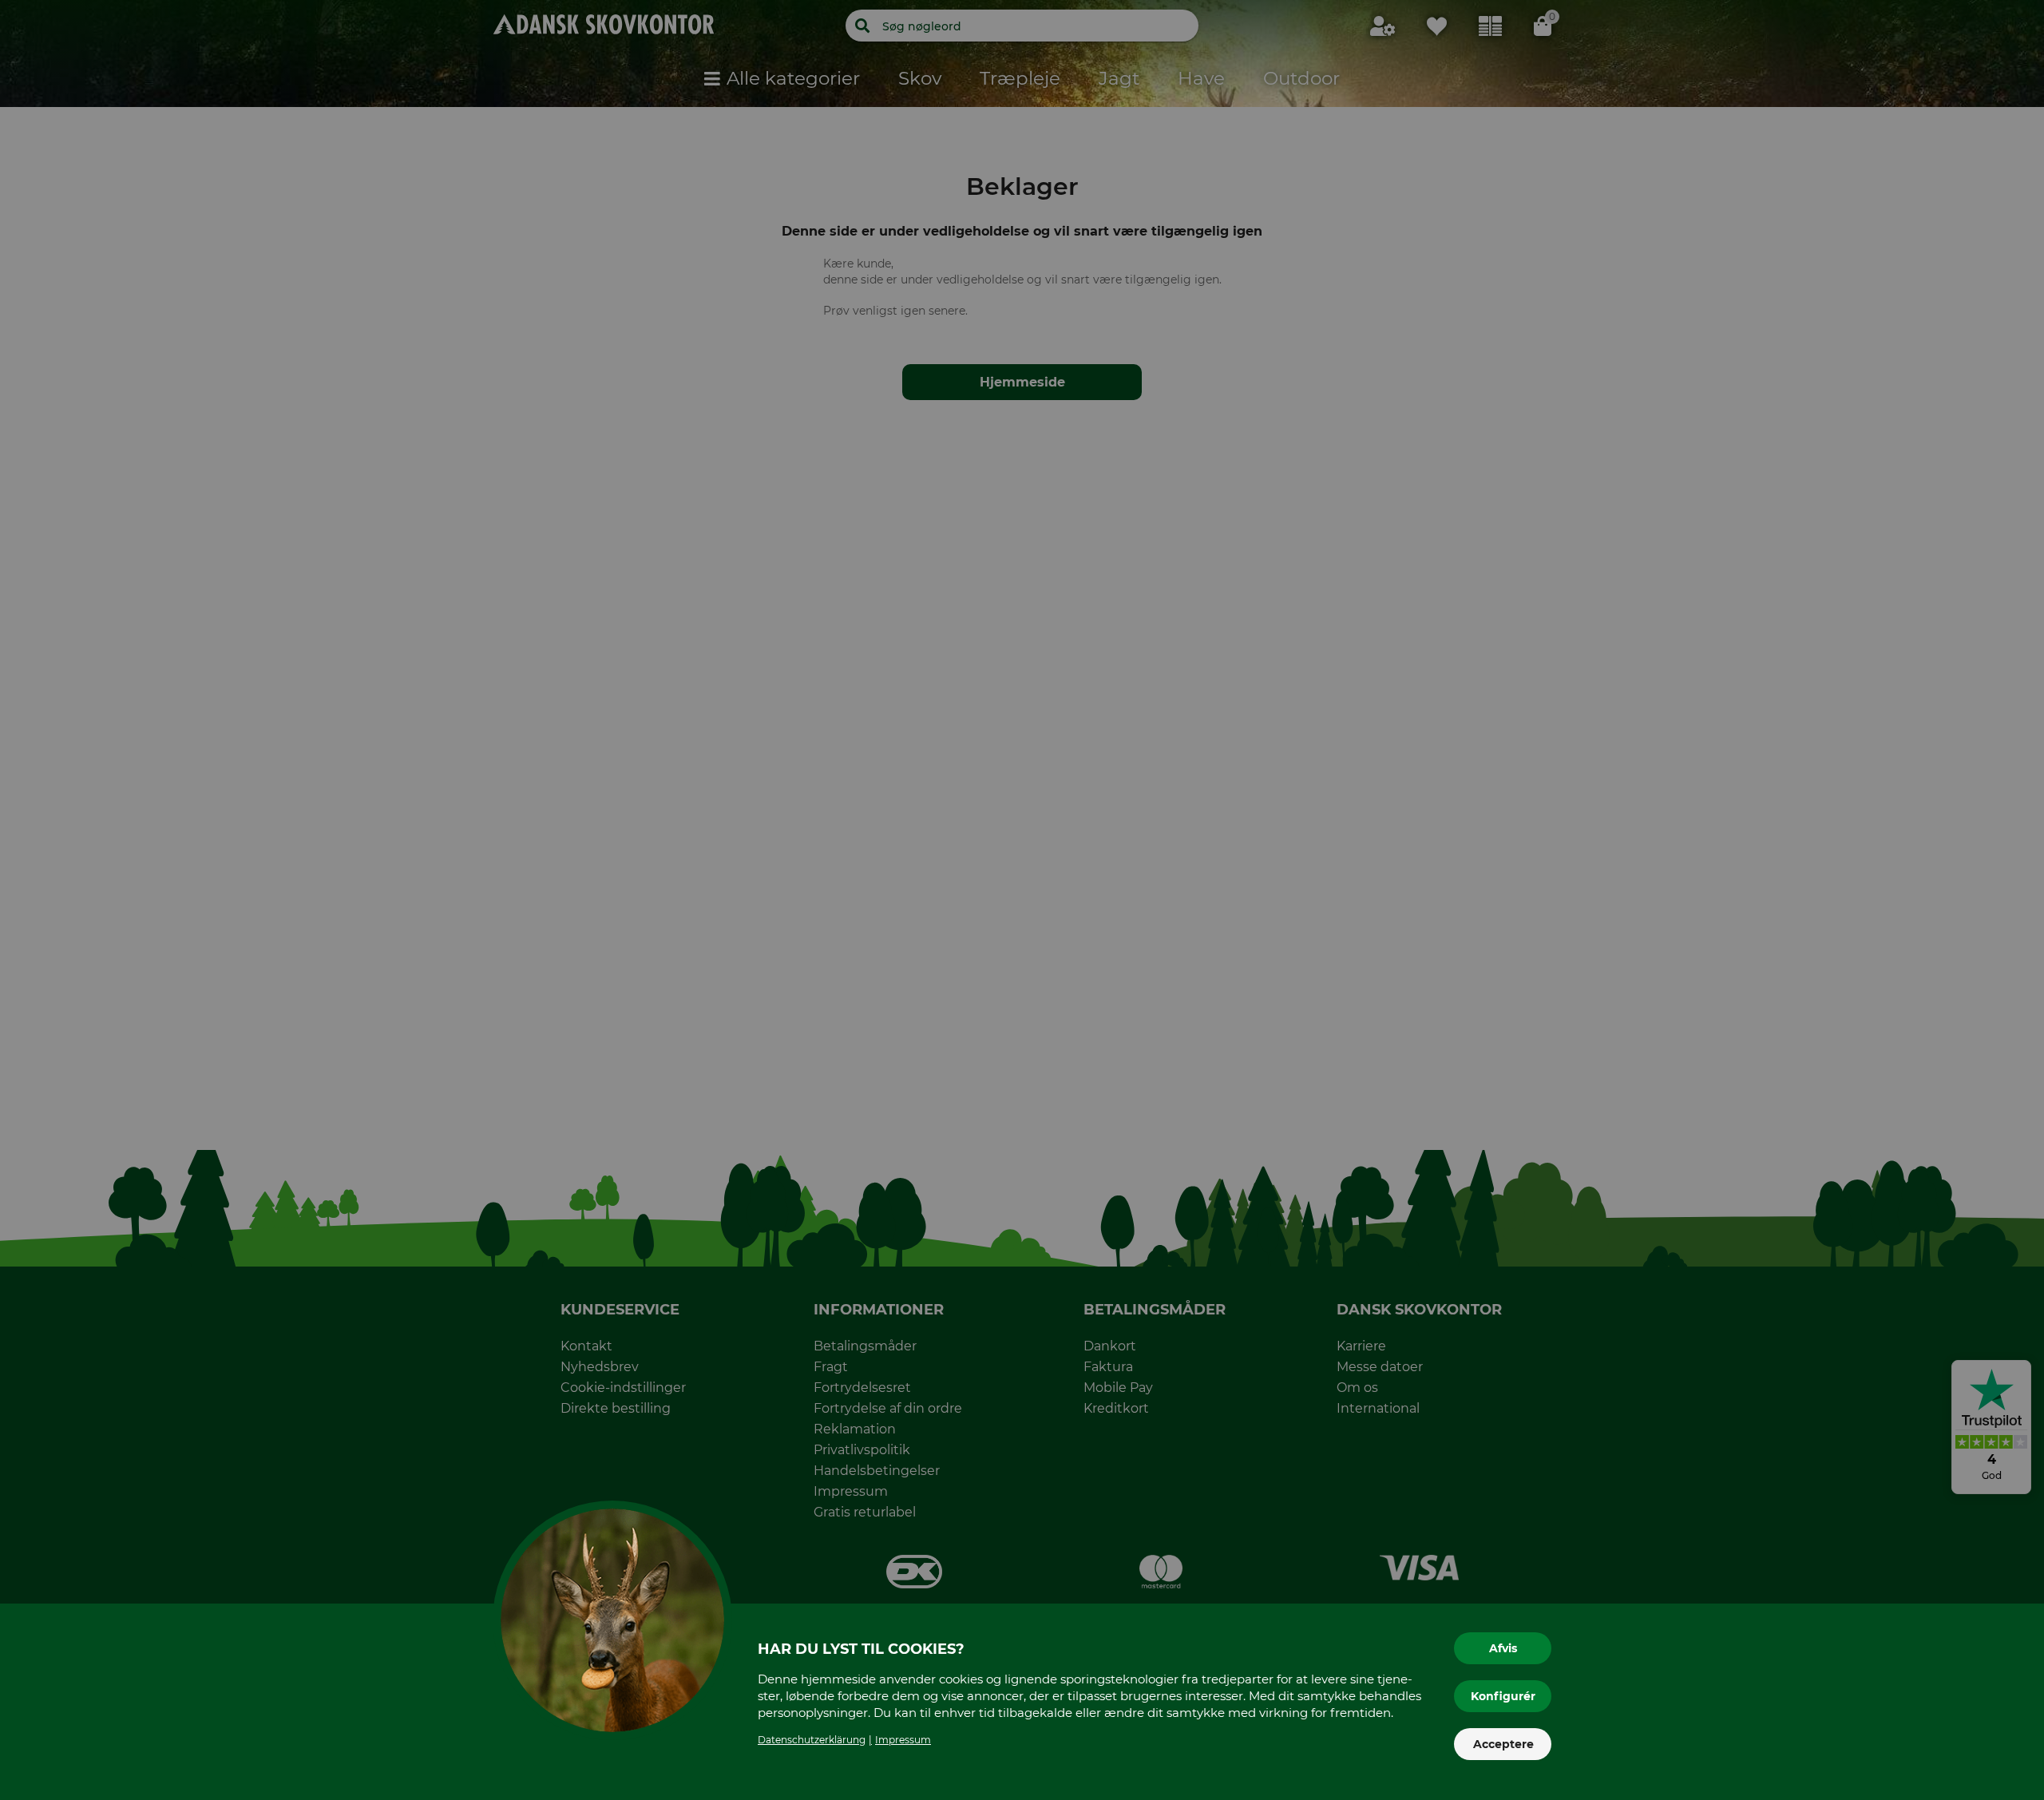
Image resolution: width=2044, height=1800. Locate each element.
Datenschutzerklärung (812, 1740)
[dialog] (1022, 900)
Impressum (903, 1740)
